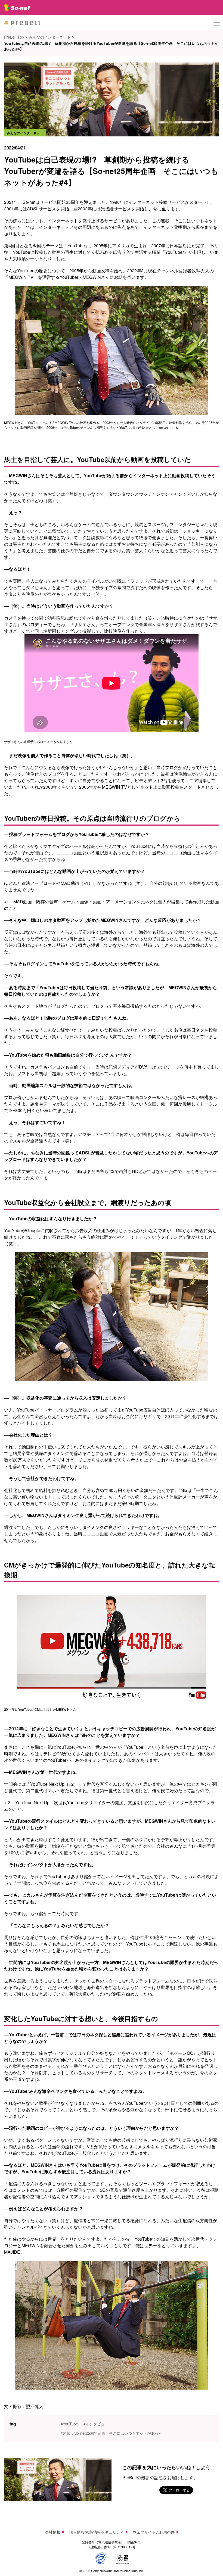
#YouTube (69, 2424)
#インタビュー (96, 2424)
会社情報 (53, 2532)
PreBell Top (14, 37)
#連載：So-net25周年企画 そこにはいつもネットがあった (112, 2433)
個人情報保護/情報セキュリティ (97, 2532)
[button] (217, 23)
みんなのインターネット (50, 37)
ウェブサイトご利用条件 (154, 2532)
